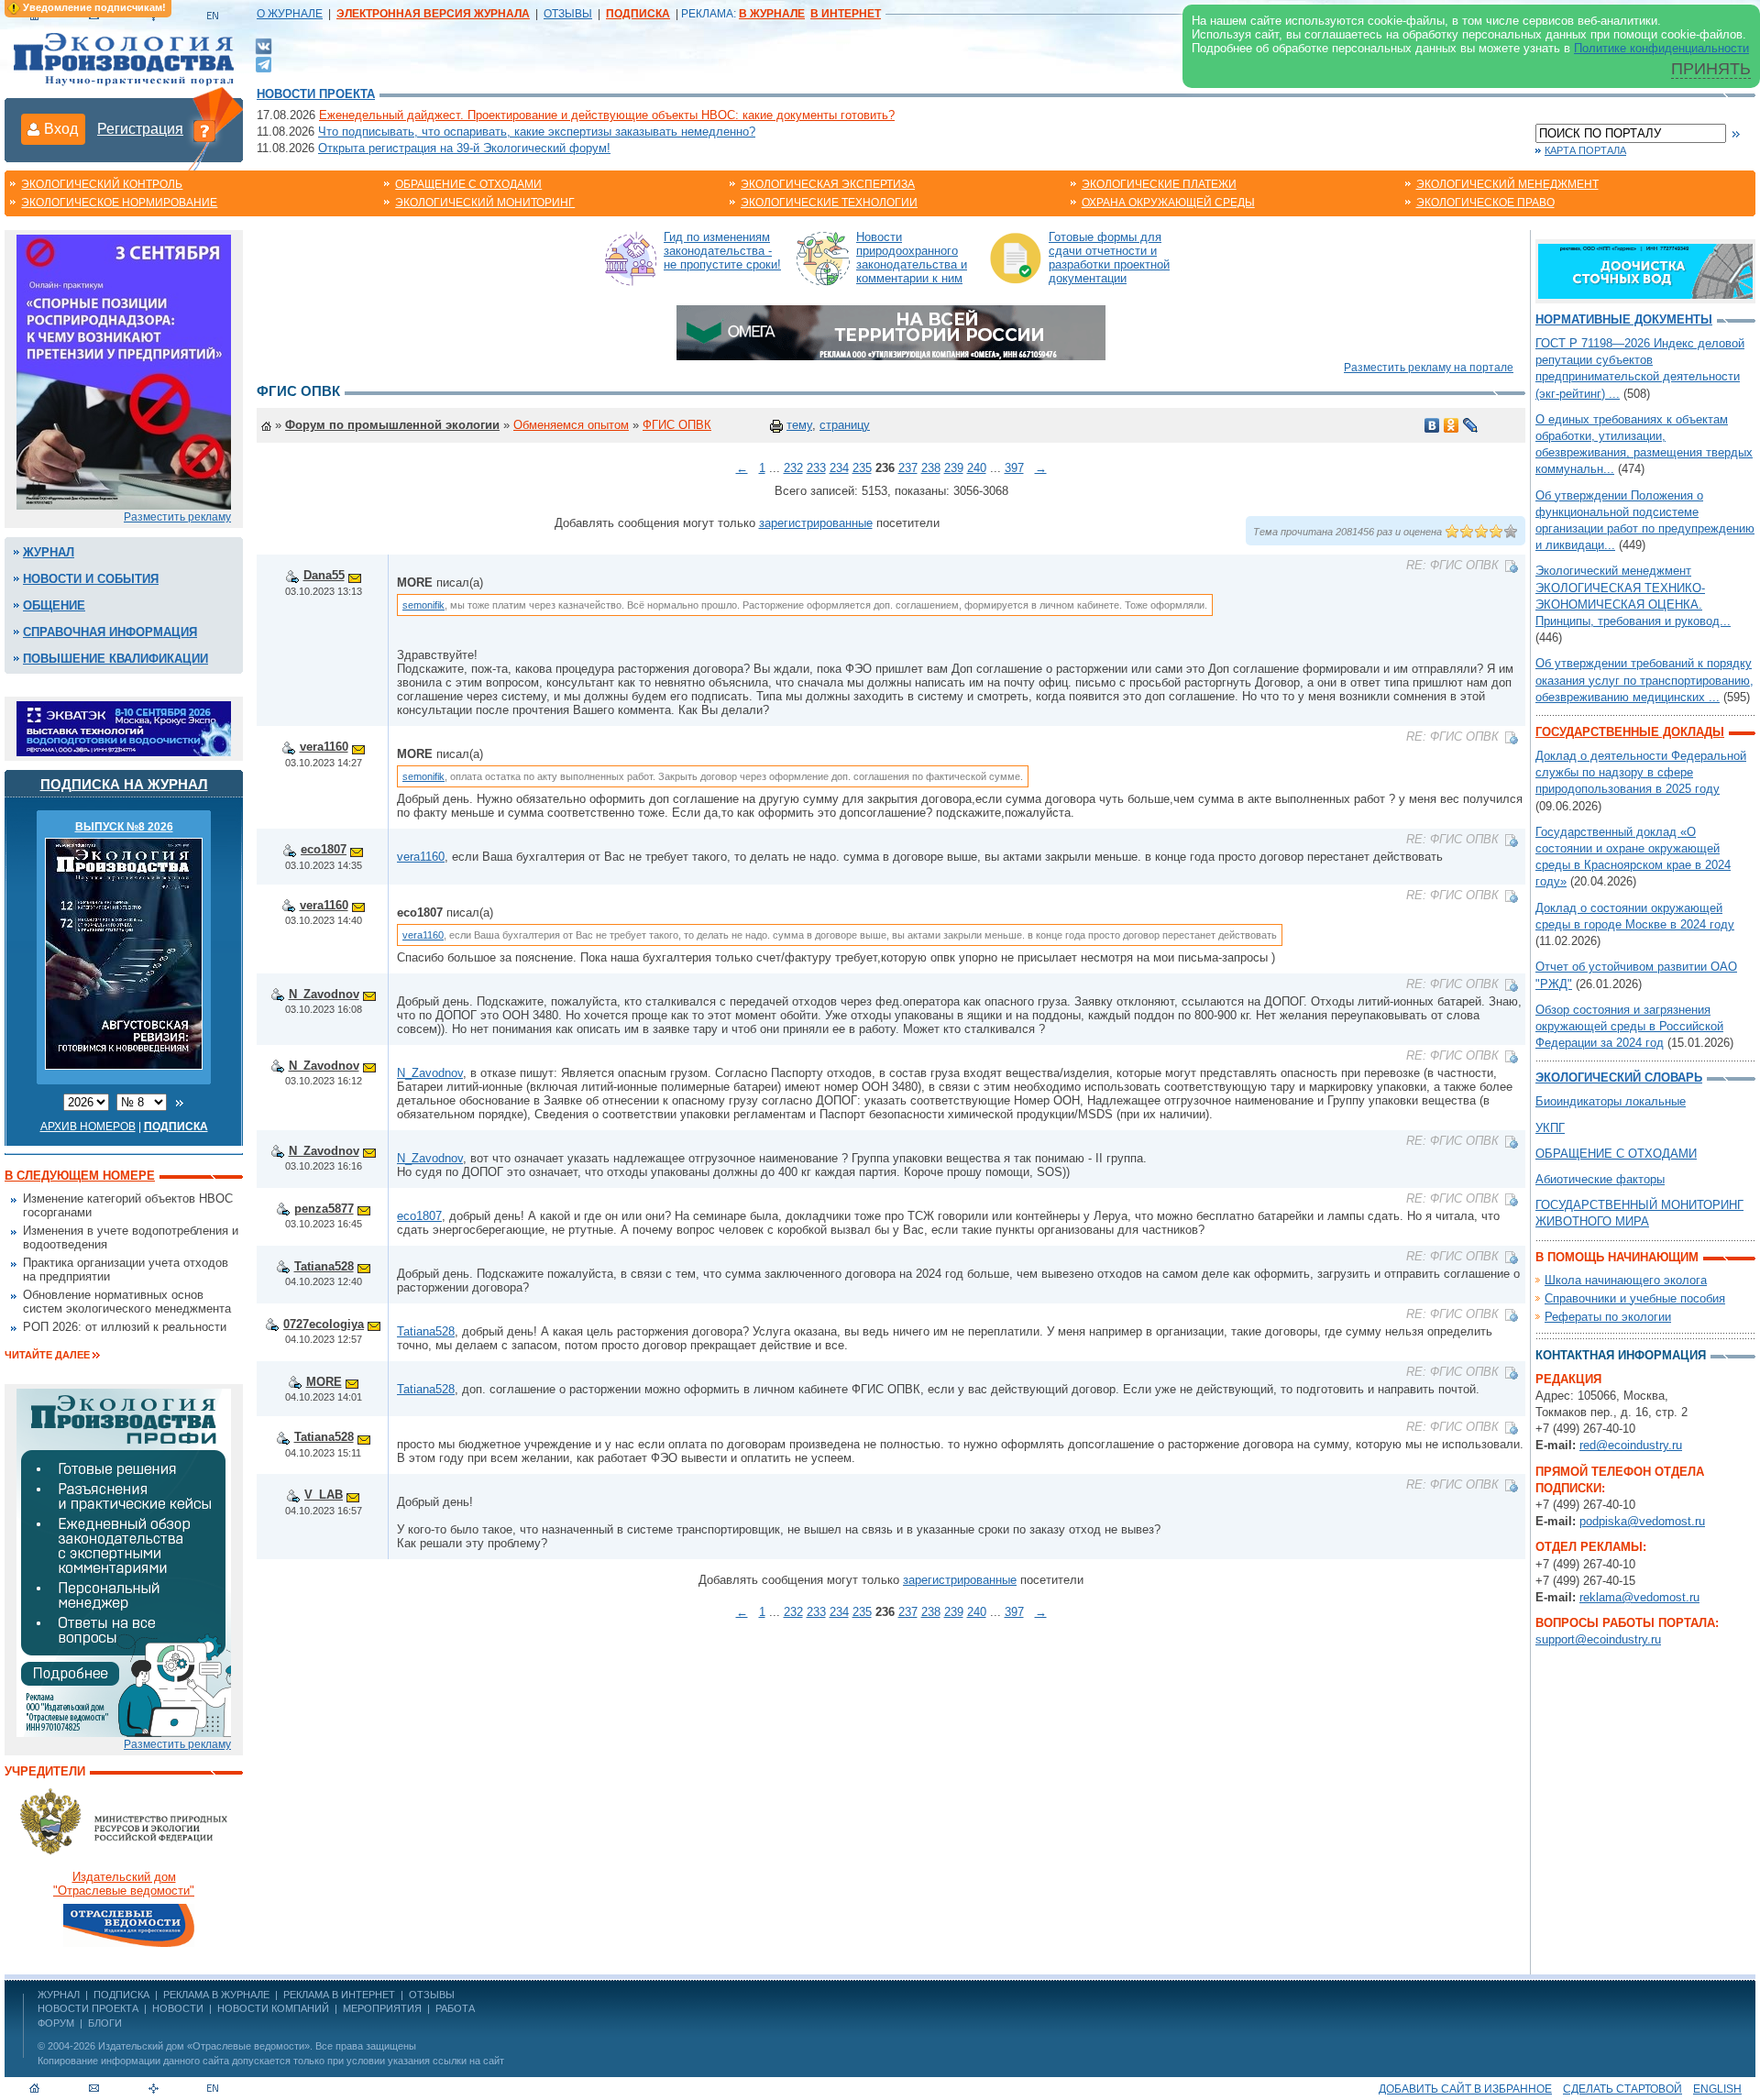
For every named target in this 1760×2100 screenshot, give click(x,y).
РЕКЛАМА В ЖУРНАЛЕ (216, 1995)
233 (816, 468)
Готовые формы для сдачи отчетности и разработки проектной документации (1109, 258)
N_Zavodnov (324, 994)
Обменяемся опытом (571, 425)
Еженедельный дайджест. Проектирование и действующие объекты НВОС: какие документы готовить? (607, 115)
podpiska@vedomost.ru (1642, 1521)
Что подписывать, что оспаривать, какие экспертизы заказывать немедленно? (537, 132)
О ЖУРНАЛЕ (290, 14)
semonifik (423, 605)
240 (977, 468)
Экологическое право (1485, 203)
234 (839, 468)
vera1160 (324, 747)
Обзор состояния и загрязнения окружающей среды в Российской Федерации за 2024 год (1629, 1026)
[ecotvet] (124, 1561)
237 (908, 468)
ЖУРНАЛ (59, 1995)
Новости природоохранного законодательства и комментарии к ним (912, 258)
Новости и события (91, 579)
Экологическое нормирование (119, 203)
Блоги (105, 2023)
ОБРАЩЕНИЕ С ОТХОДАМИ (1616, 1154)
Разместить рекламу (177, 517)
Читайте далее (47, 1355)
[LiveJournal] (1471, 425)
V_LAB (324, 1495)
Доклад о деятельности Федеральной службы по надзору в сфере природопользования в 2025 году (1641, 772)
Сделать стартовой (1622, 2089)
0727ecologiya (324, 1324)
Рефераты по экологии (1608, 1317)
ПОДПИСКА (121, 1995)
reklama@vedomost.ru (1639, 1597)
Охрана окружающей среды (1168, 203)
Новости (178, 2008)
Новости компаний (273, 2008)
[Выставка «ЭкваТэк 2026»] (124, 727)
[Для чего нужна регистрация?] (204, 130)
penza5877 (324, 1209)
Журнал (49, 552)
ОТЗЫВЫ (568, 14)
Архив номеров (88, 1127)
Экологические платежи (1159, 184)
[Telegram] (264, 63)
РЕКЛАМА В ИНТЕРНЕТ (339, 1995)
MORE (324, 1382)
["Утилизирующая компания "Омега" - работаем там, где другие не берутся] (891, 331)
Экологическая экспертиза (828, 184)
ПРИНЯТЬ (1711, 69)
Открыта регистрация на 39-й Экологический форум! (464, 148)
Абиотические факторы (1600, 1179)
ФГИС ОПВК (677, 425)
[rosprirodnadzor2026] (124, 371)
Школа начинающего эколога (1626, 1280)
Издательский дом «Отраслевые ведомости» (204, 2046)
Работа (455, 2008)
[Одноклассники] (1452, 425)
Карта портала (1585, 150)
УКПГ (1550, 1128)
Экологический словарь (1619, 1077)
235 (862, 468)
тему (799, 425)
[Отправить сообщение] (355, 575)
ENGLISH (1717, 2089)
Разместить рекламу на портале (1429, 368)
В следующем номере (80, 1176)
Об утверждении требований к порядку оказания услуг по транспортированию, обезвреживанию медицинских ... (1644, 680)
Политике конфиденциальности (1661, 48)
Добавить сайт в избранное (1465, 2089)
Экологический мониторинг (485, 203)
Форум (56, 2023)
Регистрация (140, 129)
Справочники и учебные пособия (1635, 1298)
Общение (54, 605)
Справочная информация (110, 632)
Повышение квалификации (115, 659)
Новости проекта (316, 94)
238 (931, 468)
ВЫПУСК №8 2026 (124, 827)
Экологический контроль (102, 184)
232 (793, 468)
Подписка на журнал (124, 784)
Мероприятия (382, 2008)
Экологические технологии (829, 203)
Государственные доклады (1630, 732)
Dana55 (324, 575)
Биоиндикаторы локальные (1611, 1101)
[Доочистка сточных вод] (1645, 270)
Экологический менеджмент (1507, 184)
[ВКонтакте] (264, 45)
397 (1014, 468)
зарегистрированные (816, 523)
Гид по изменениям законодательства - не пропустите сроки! (722, 251)
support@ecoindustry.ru (1598, 1639)
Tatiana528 (324, 1266)
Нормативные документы (1624, 319)
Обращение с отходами (468, 184)
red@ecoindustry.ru (1631, 1445)
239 (954, 468)
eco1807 (324, 849)
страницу (845, 425)
